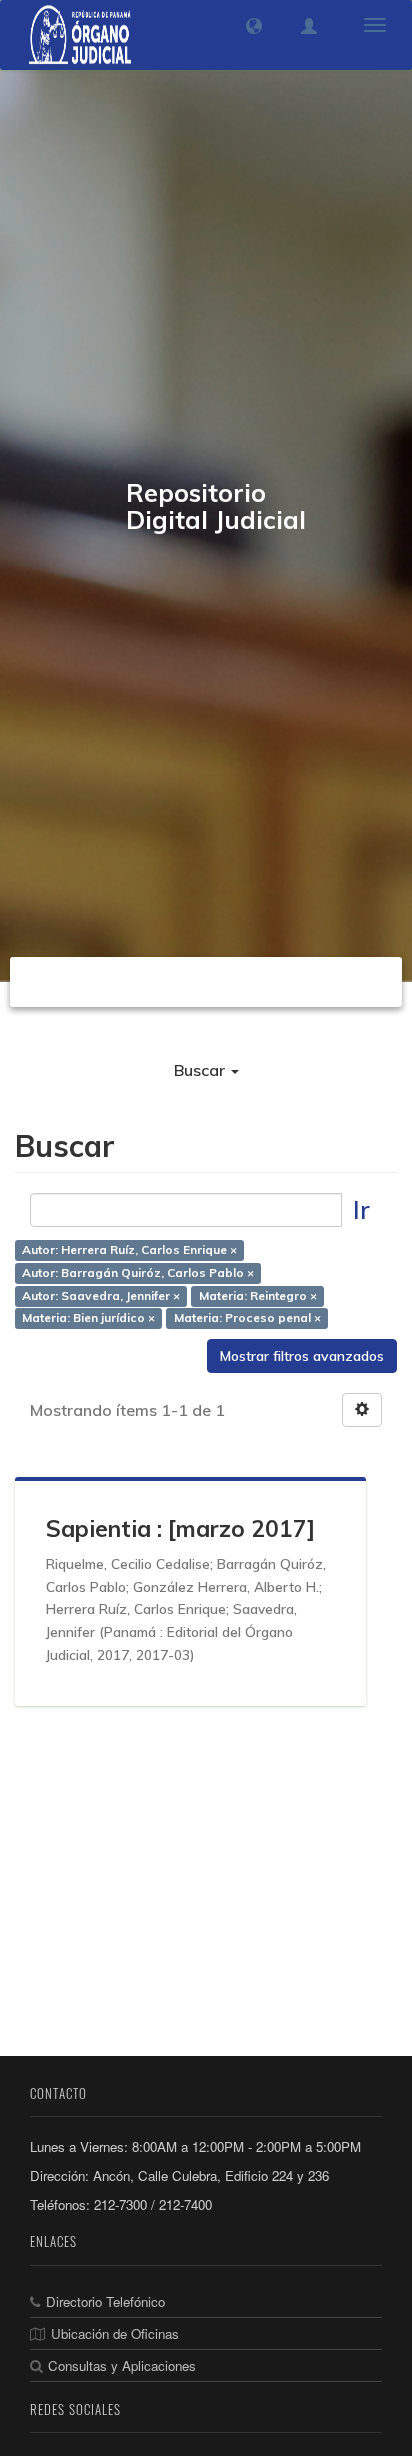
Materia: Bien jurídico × (88, 1318)
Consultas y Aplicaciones (122, 2365)
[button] (254, 26)
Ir (361, 1209)
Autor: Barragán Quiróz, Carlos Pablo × (138, 1272)
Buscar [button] (201, 1070)
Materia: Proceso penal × (247, 1318)
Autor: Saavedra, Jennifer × (101, 1295)
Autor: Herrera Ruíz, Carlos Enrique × (129, 1249)
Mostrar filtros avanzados (302, 1356)
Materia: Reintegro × (258, 1295)
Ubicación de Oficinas (115, 2333)
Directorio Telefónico (105, 2301)
